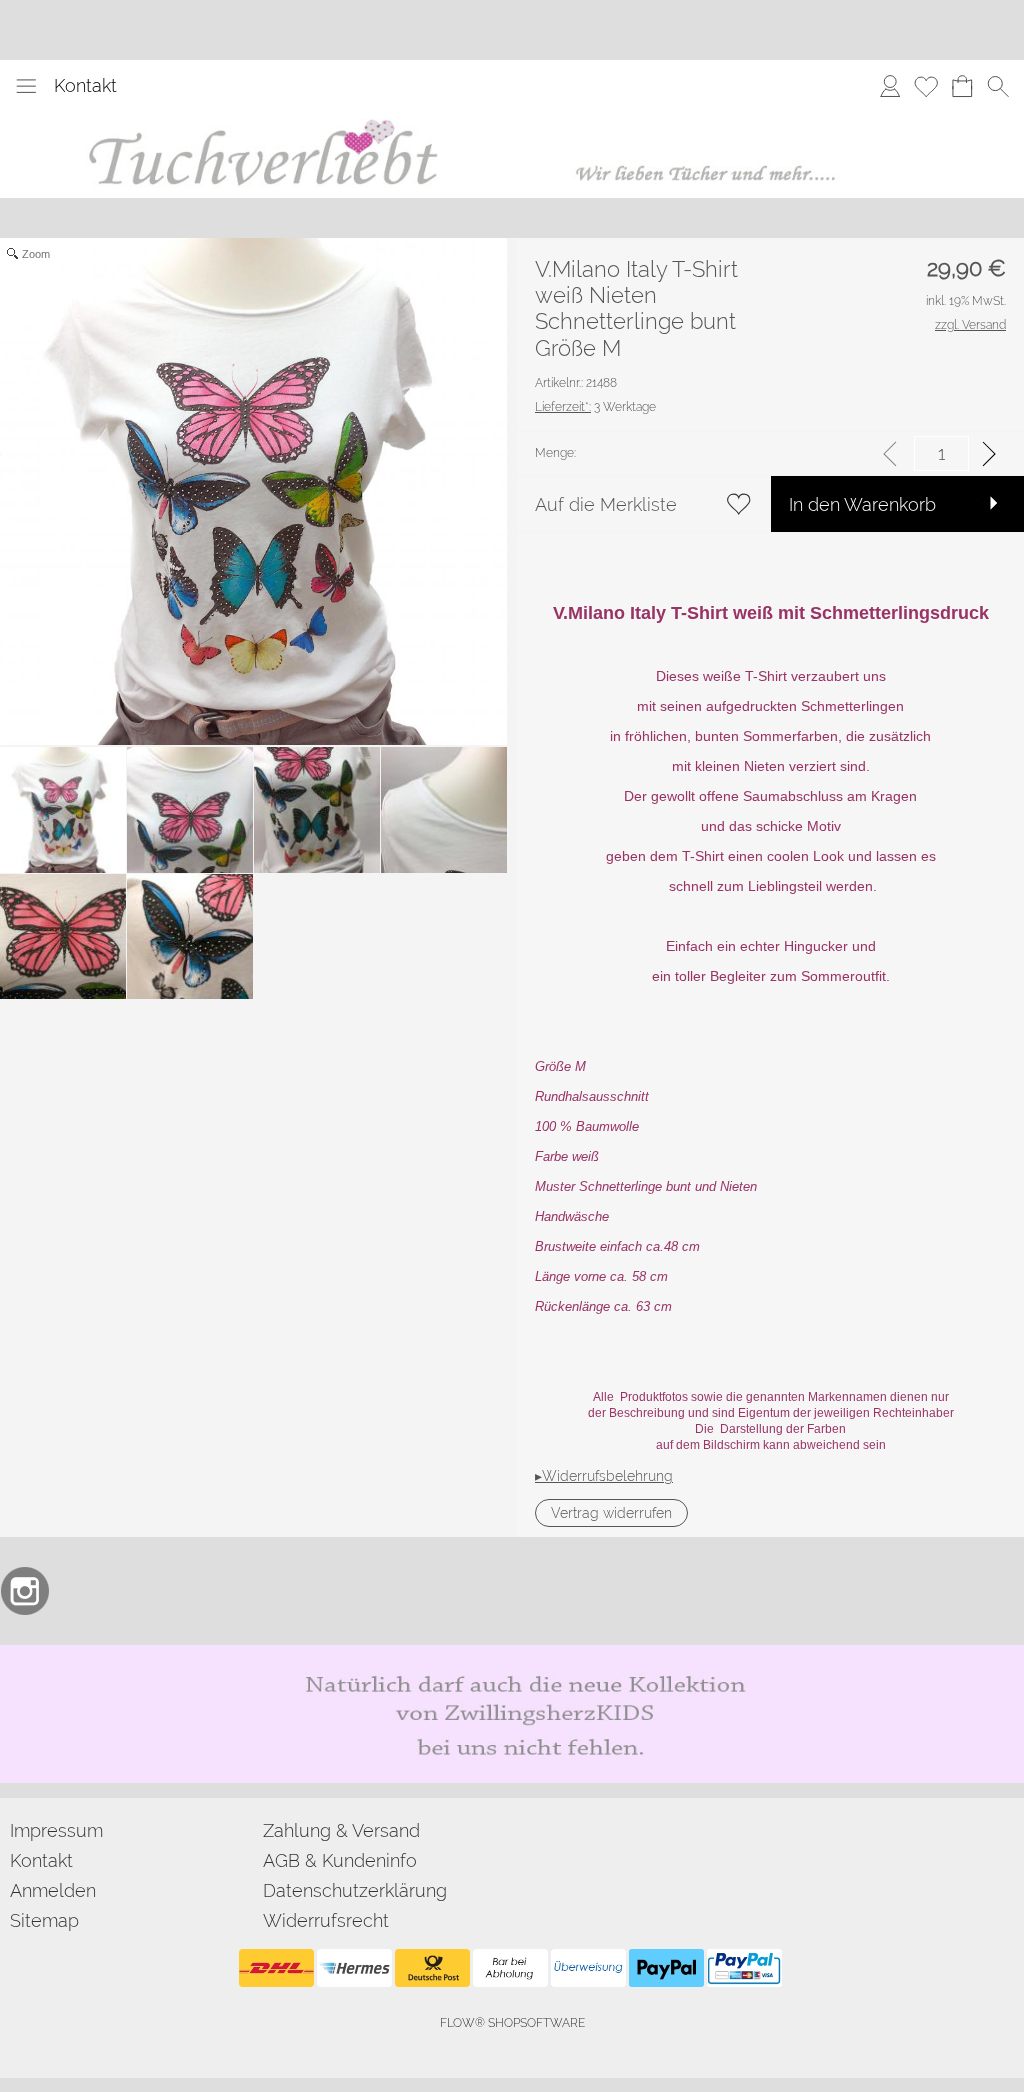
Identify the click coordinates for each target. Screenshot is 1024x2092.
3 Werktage (595, 407)
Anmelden (53, 1890)
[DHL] (276, 1968)
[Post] (432, 1968)
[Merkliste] (926, 86)
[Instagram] (25, 1591)
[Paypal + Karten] (744, 1968)
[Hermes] (354, 1968)
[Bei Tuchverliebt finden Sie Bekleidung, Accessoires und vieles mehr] (512, 119)
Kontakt (85, 85)
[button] (26, 86)
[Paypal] (666, 1968)
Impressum (56, 1830)
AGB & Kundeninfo (340, 1860)
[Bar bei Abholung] (510, 1968)
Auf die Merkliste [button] (606, 504)
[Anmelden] (890, 86)
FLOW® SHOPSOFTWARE (512, 2023)
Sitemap (44, 1920)
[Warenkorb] (962, 86)
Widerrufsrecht (326, 1920)
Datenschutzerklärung (355, 1890)
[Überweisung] (588, 1968)
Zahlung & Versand (341, 1830)
